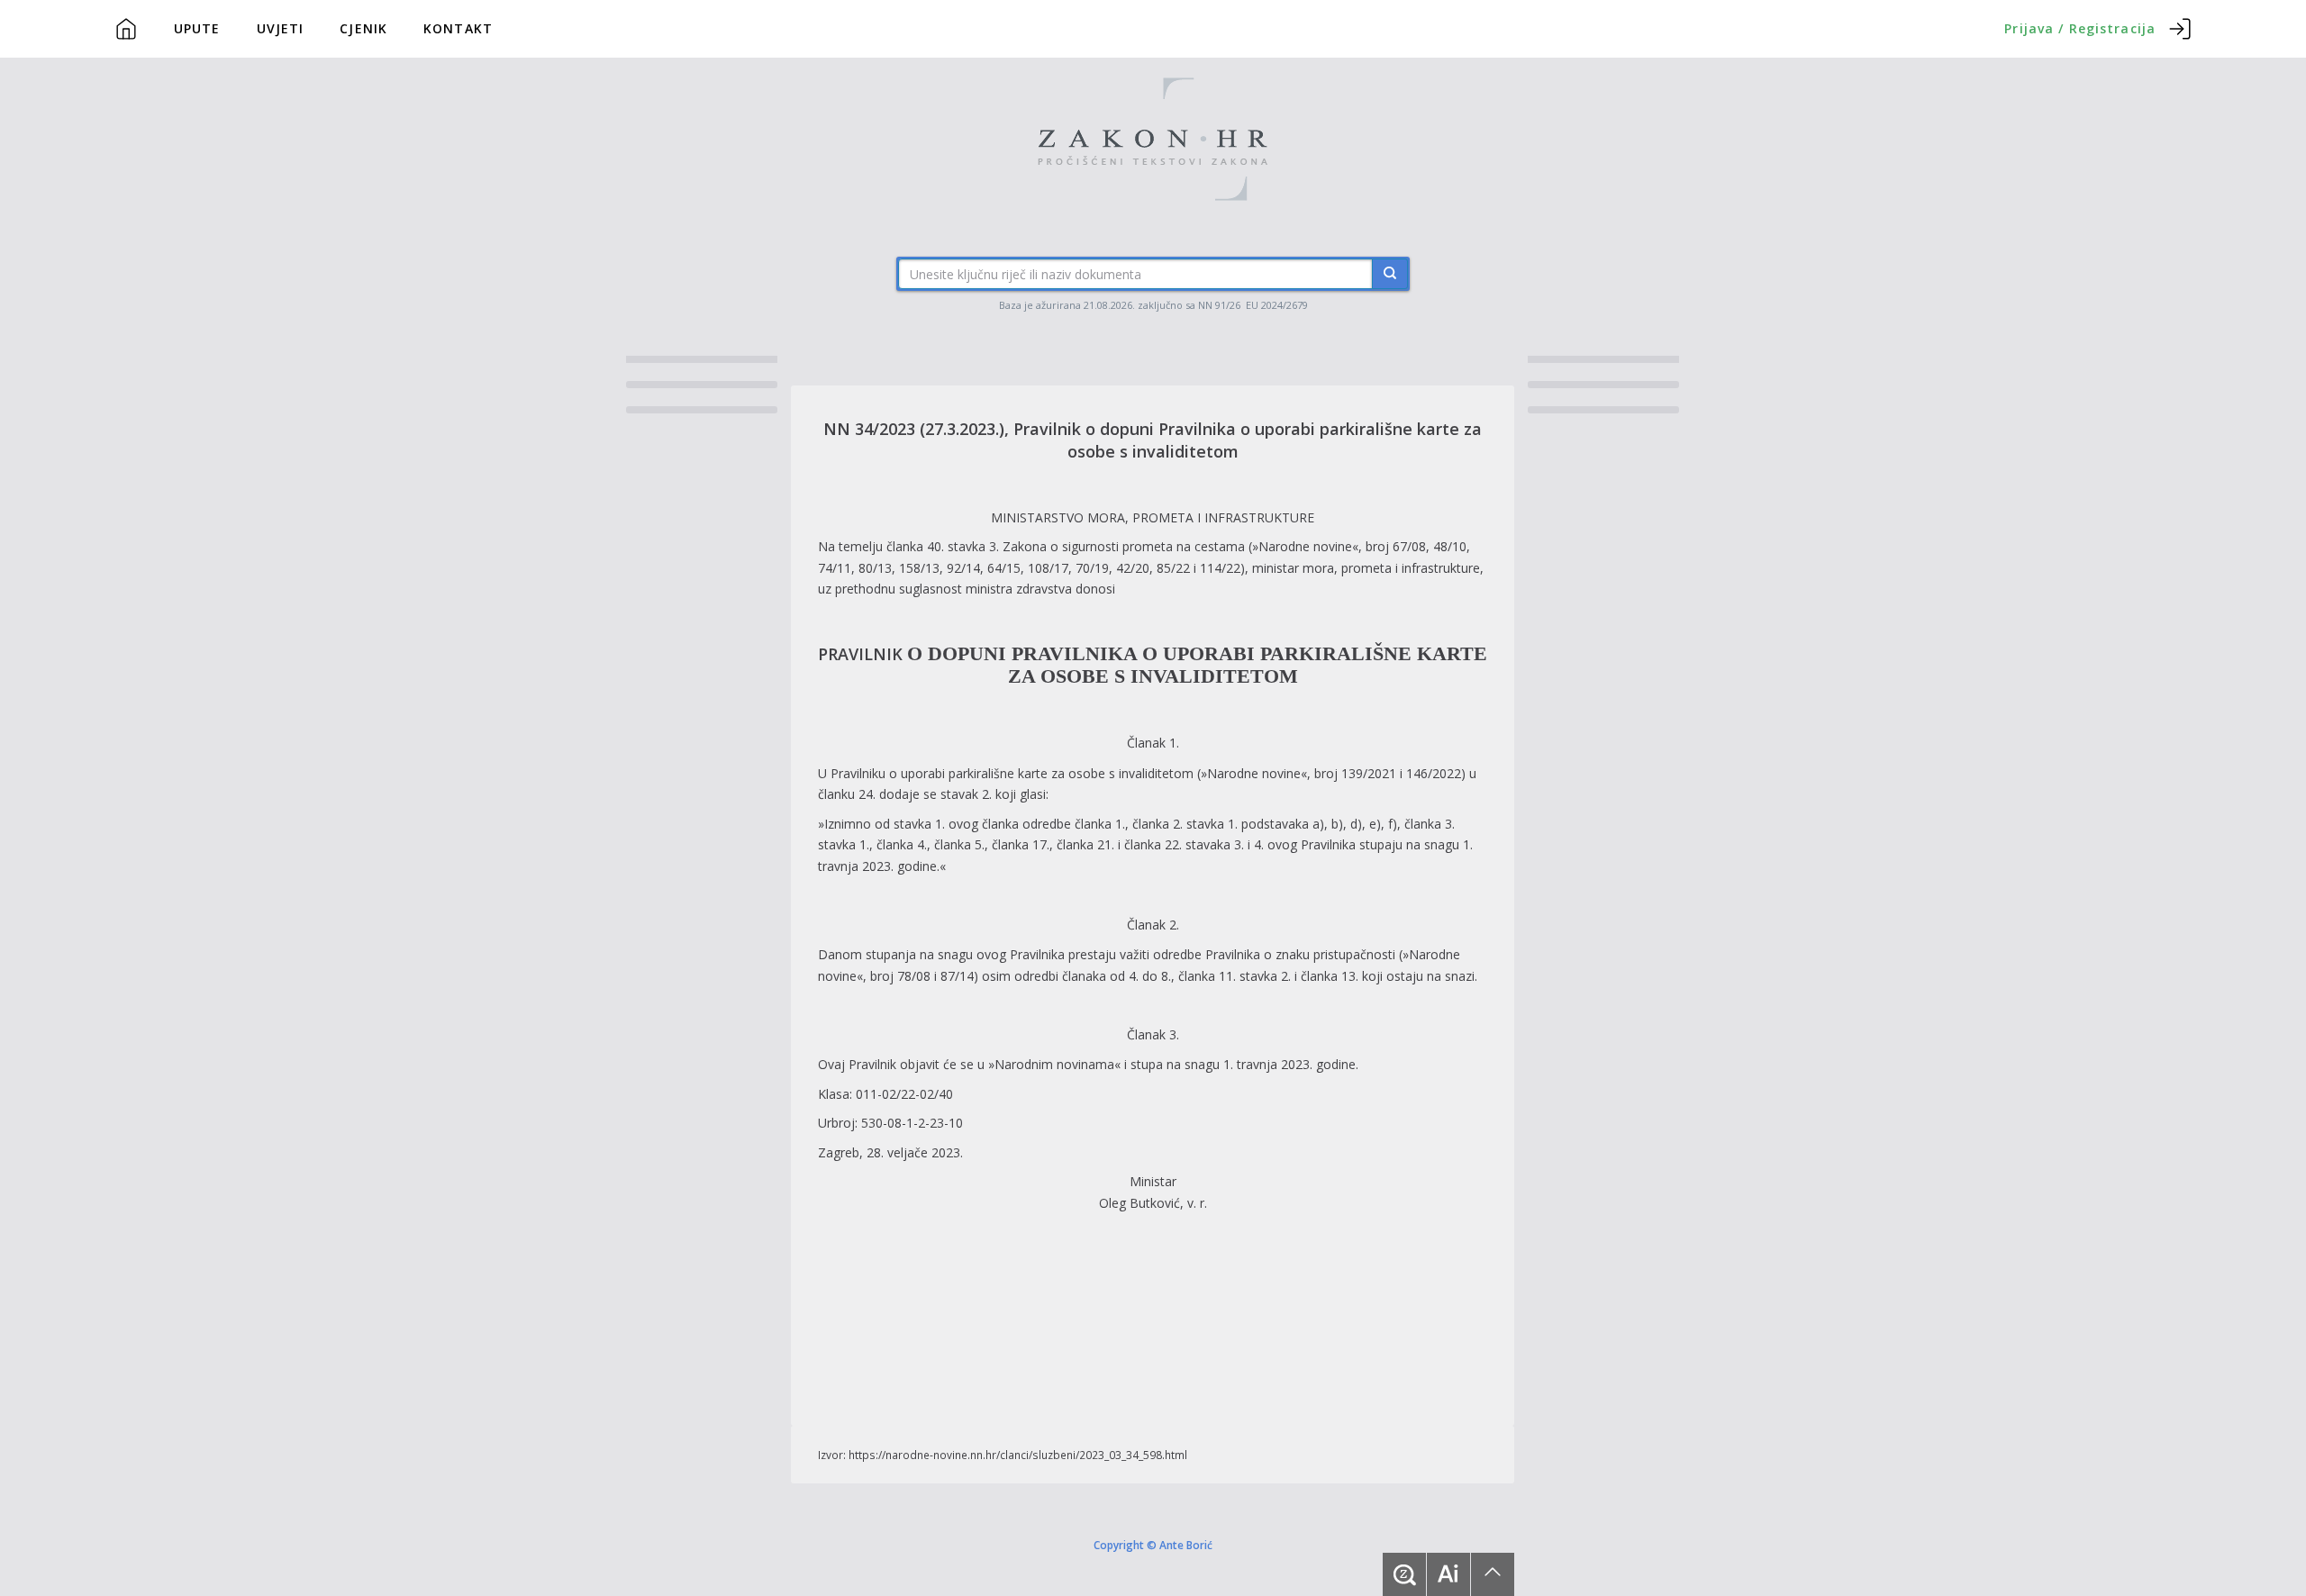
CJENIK (363, 28)
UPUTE (197, 28)
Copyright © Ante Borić (1153, 1544)
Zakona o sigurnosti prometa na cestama (1124, 546)
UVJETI (281, 28)
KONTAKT (458, 28)
